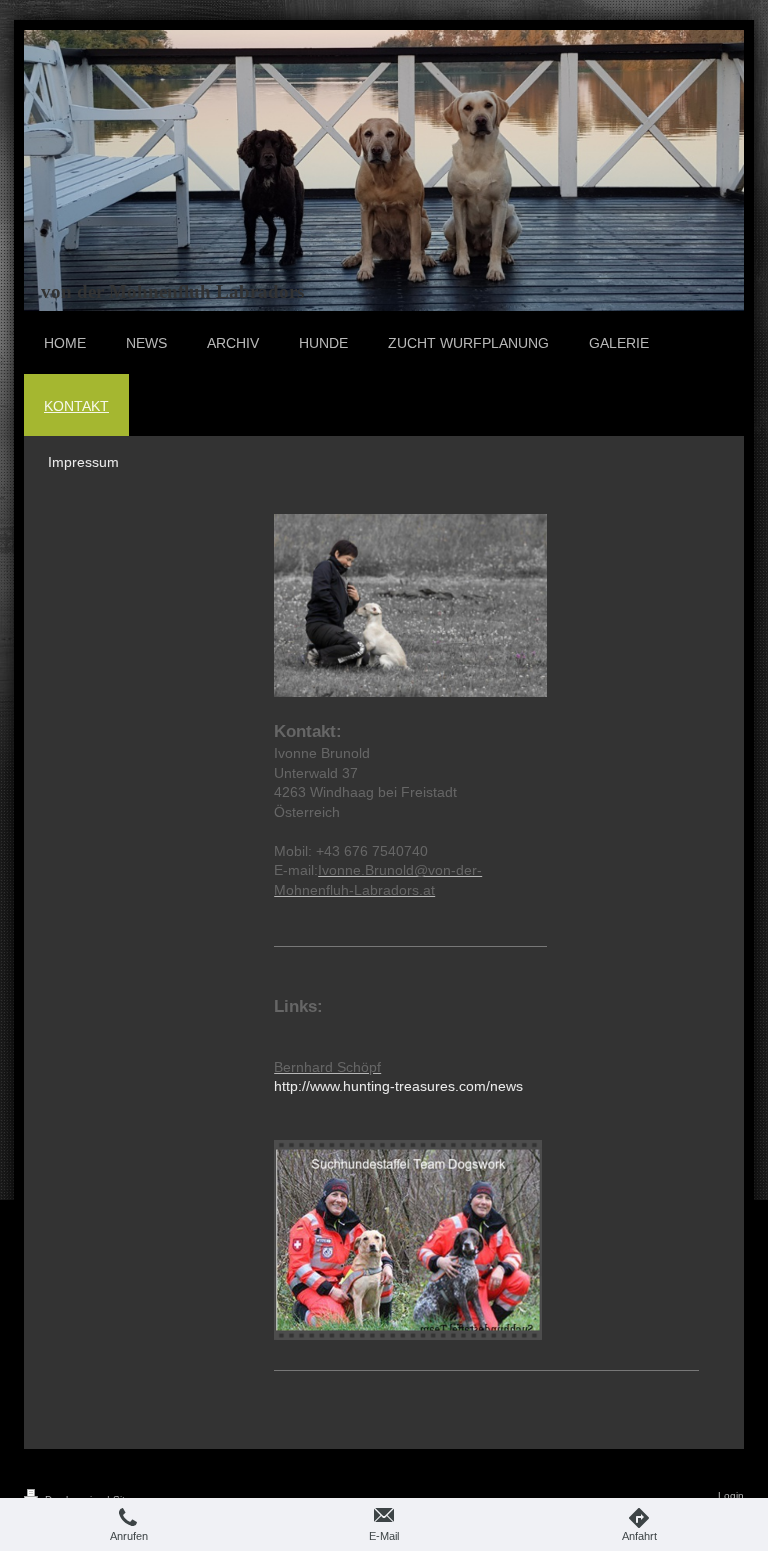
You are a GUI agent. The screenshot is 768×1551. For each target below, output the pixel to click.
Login (731, 1495)
